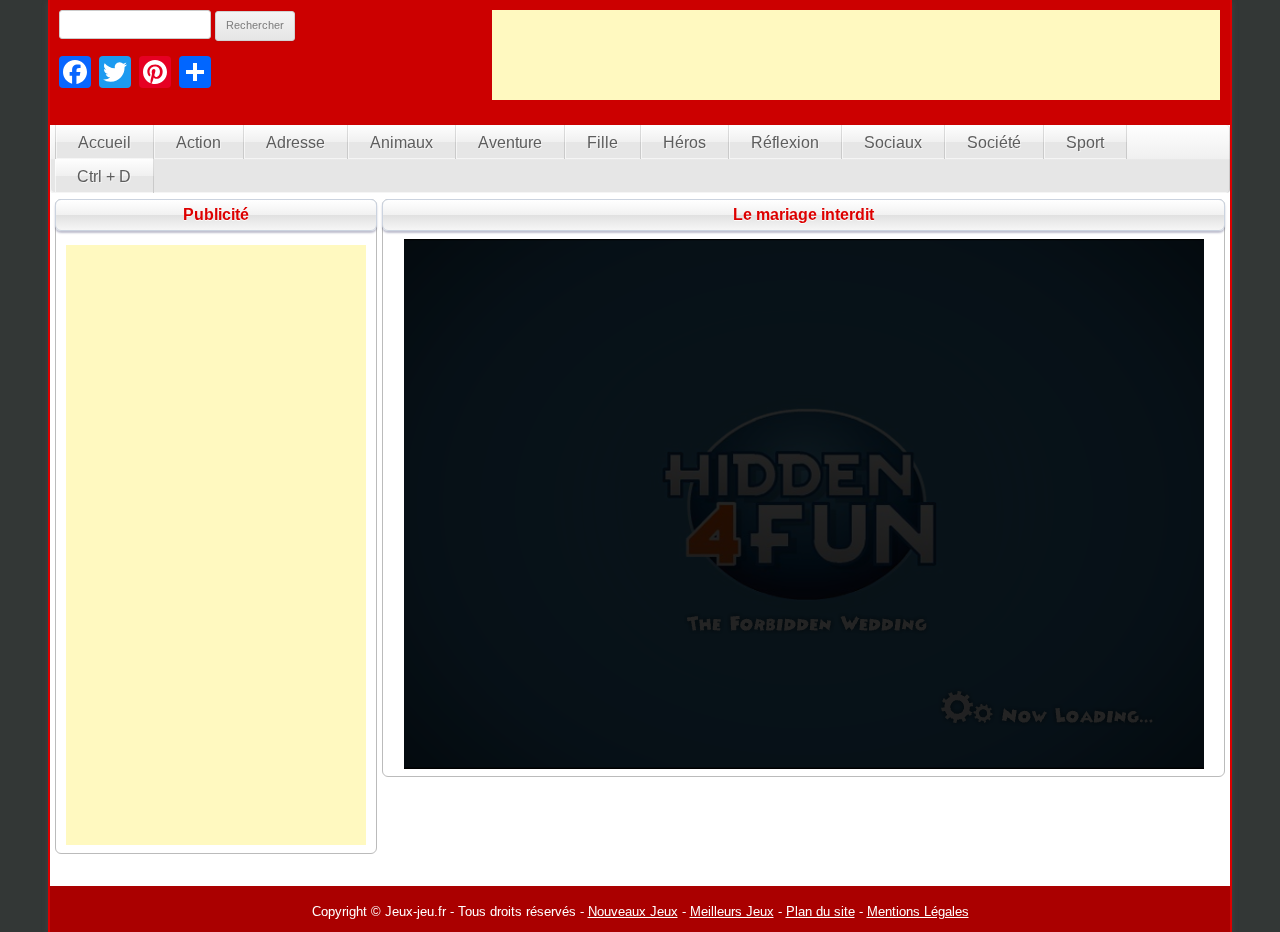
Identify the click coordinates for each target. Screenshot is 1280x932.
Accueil (104, 142)
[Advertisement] (856, 55)
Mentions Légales (918, 911)
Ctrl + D (104, 176)
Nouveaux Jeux (633, 911)
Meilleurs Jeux (732, 911)
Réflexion (785, 142)
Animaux (401, 142)
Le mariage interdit (803, 214)
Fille (602, 142)
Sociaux (893, 142)
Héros (684, 142)
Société (994, 142)
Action (198, 142)
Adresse (295, 142)
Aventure (510, 142)
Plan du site (820, 911)
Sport (1085, 142)
